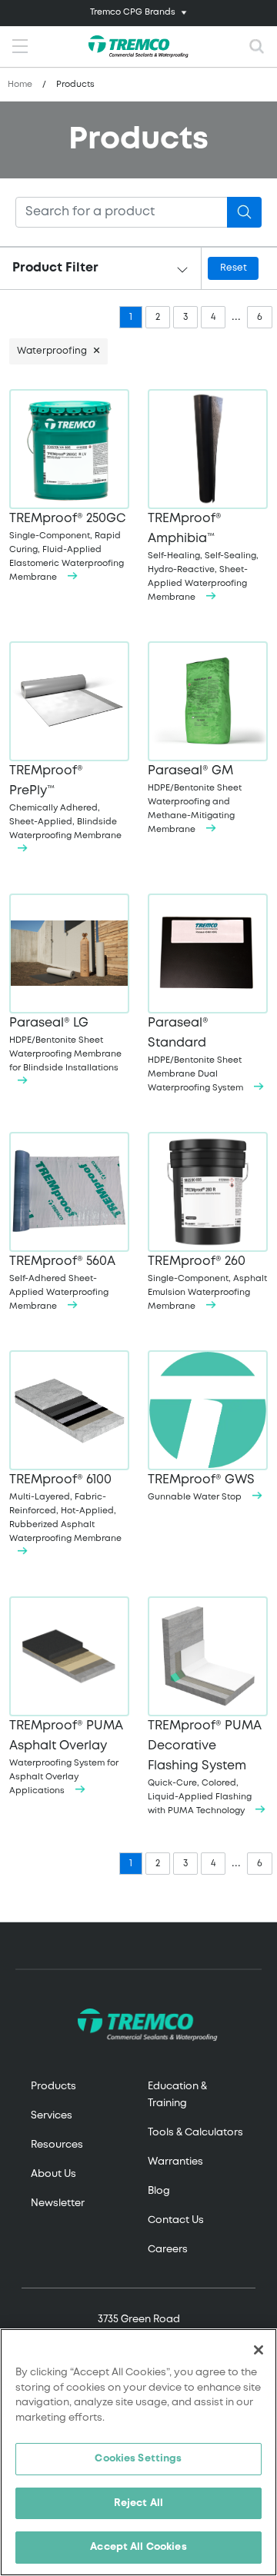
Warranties (175, 2162)
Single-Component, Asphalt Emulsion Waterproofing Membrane (207, 1283)
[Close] (259, 2350)
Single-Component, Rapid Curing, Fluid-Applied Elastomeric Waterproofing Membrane (67, 547)
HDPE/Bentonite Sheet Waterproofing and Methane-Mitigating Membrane (195, 799)
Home (20, 85)
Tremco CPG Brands (133, 12)
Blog (159, 2191)
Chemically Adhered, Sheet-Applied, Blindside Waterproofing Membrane (65, 802)
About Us (53, 2174)
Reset (234, 268)
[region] (138, 2452)
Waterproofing (52, 351)
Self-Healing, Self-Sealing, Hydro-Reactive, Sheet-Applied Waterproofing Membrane (203, 557)
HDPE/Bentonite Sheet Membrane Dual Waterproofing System (197, 1055)
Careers (168, 2250)
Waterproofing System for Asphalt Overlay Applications (66, 1757)
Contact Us (176, 2220)
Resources (57, 2145)
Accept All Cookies (138, 2547)
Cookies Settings (138, 2459)
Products (53, 2087)
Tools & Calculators (195, 2133)
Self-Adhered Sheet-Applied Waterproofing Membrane (62, 1283)
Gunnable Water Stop (201, 1488)
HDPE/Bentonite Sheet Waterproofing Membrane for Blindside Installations (65, 1045)
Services (52, 2116)
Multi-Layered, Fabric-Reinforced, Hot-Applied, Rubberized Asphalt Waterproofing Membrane (65, 1508)
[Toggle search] (257, 47)
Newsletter (58, 2203)
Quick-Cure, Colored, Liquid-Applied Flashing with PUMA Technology (205, 1767)
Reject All (138, 2503)
